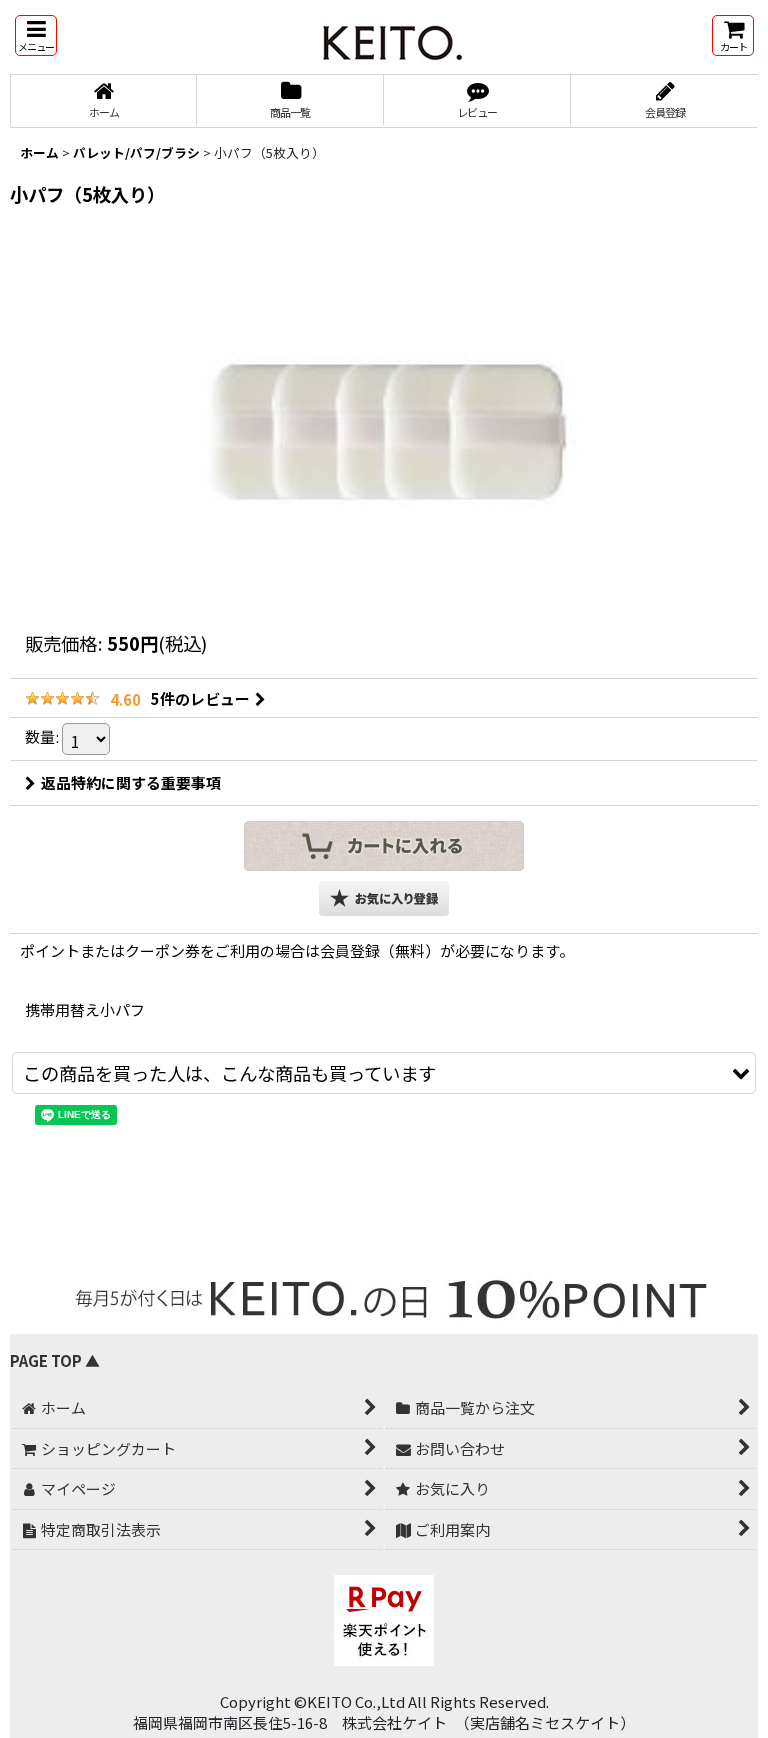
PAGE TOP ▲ (55, 1360)
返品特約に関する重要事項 (131, 782)
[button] (36, 35)
